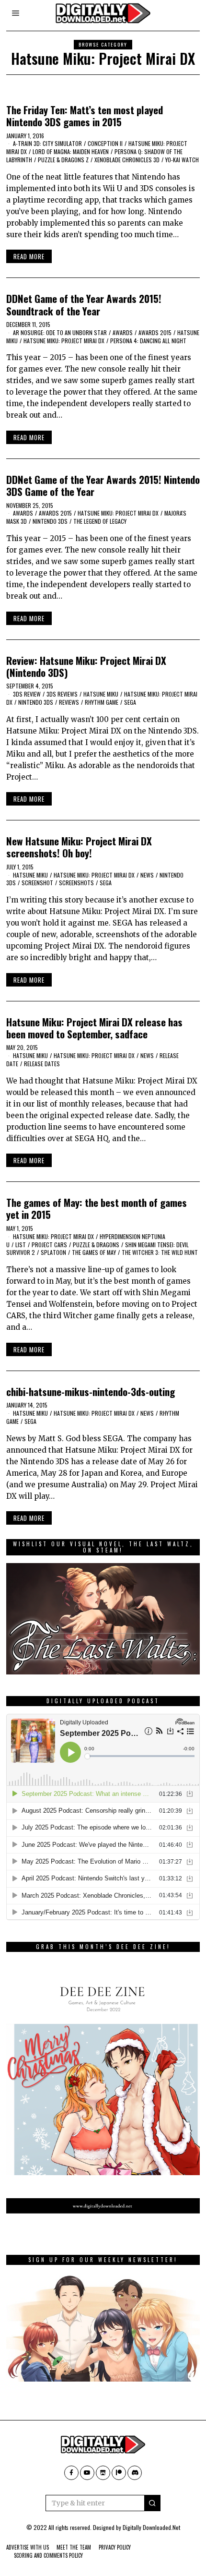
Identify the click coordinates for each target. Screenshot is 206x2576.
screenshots (76, 883)
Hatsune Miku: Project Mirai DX (64, 341)
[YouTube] (87, 2473)
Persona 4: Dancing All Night (148, 341)
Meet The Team (74, 2547)
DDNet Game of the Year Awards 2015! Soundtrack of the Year (84, 304)
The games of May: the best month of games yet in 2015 (97, 1208)
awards (123, 332)
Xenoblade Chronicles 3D (127, 160)
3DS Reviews (62, 694)
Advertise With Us (28, 2547)
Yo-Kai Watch (182, 160)
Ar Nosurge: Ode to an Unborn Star (60, 332)
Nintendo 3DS (50, 521)
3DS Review (27, 694)
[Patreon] (119, 2473)
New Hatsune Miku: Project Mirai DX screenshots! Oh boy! (79, 847)
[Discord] (135, 2473)
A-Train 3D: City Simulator (47, 143)
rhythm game (102, 702)
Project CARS (49, 1245)
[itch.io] (103, 2473)
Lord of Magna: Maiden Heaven (71, 151)
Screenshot (37, 883)
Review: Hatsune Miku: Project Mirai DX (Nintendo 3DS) (86, 666)
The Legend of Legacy (100, 521)
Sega (130, 702)
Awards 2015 (155, 332)
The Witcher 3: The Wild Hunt (160, 1252)
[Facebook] (71, 2473)
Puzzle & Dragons (96, 1245)
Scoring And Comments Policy (48, 2555)
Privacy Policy (115, 2547)
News (147, 875)
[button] (152, 2503)
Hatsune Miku (101, 694)
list (21, 1245)
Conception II (105, 143)
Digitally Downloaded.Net (151, 2527)
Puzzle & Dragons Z (63, 160)
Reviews (69, 702)
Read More (29, 256)
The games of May (94, 1252)
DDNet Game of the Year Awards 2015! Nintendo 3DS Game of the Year (103, 485)
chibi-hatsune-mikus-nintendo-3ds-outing (91, 1391)
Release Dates (42, 1064)
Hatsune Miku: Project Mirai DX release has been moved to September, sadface (94, 1028)
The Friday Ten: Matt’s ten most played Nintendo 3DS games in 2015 (85, 116)
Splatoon (53, 1252)
